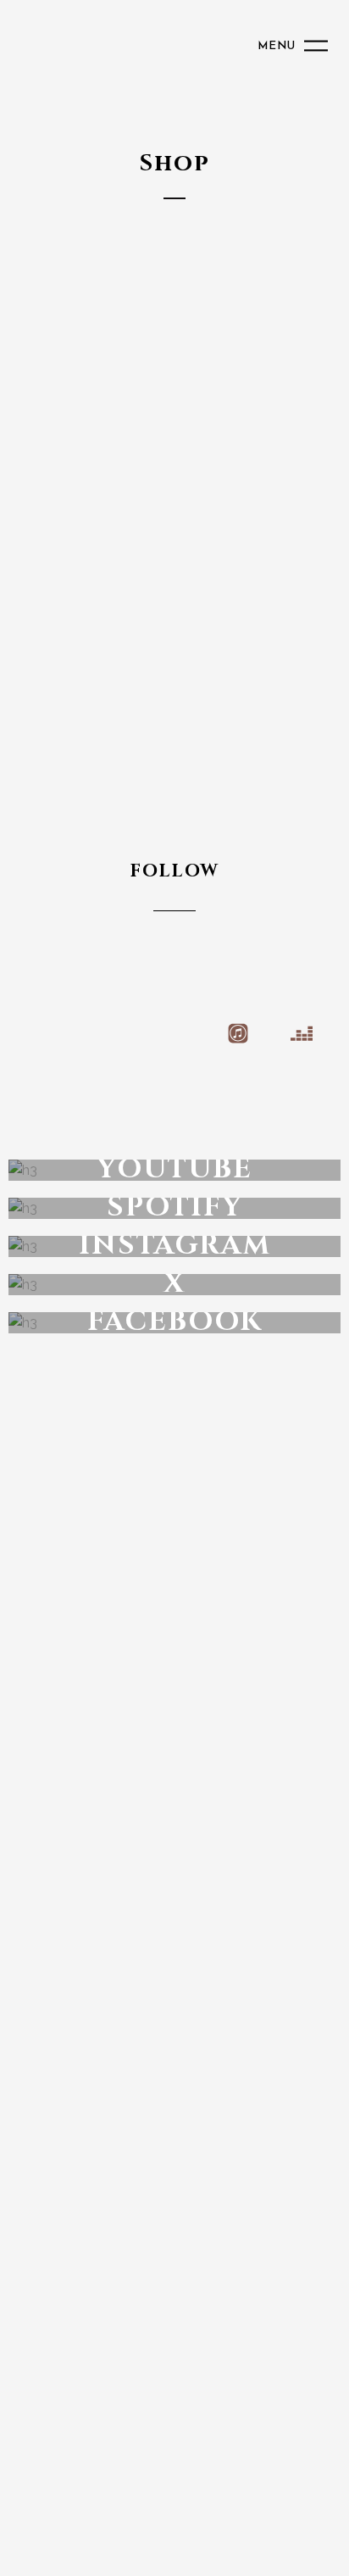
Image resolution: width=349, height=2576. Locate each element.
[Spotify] (47, 1034)
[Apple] (174, 1034)
